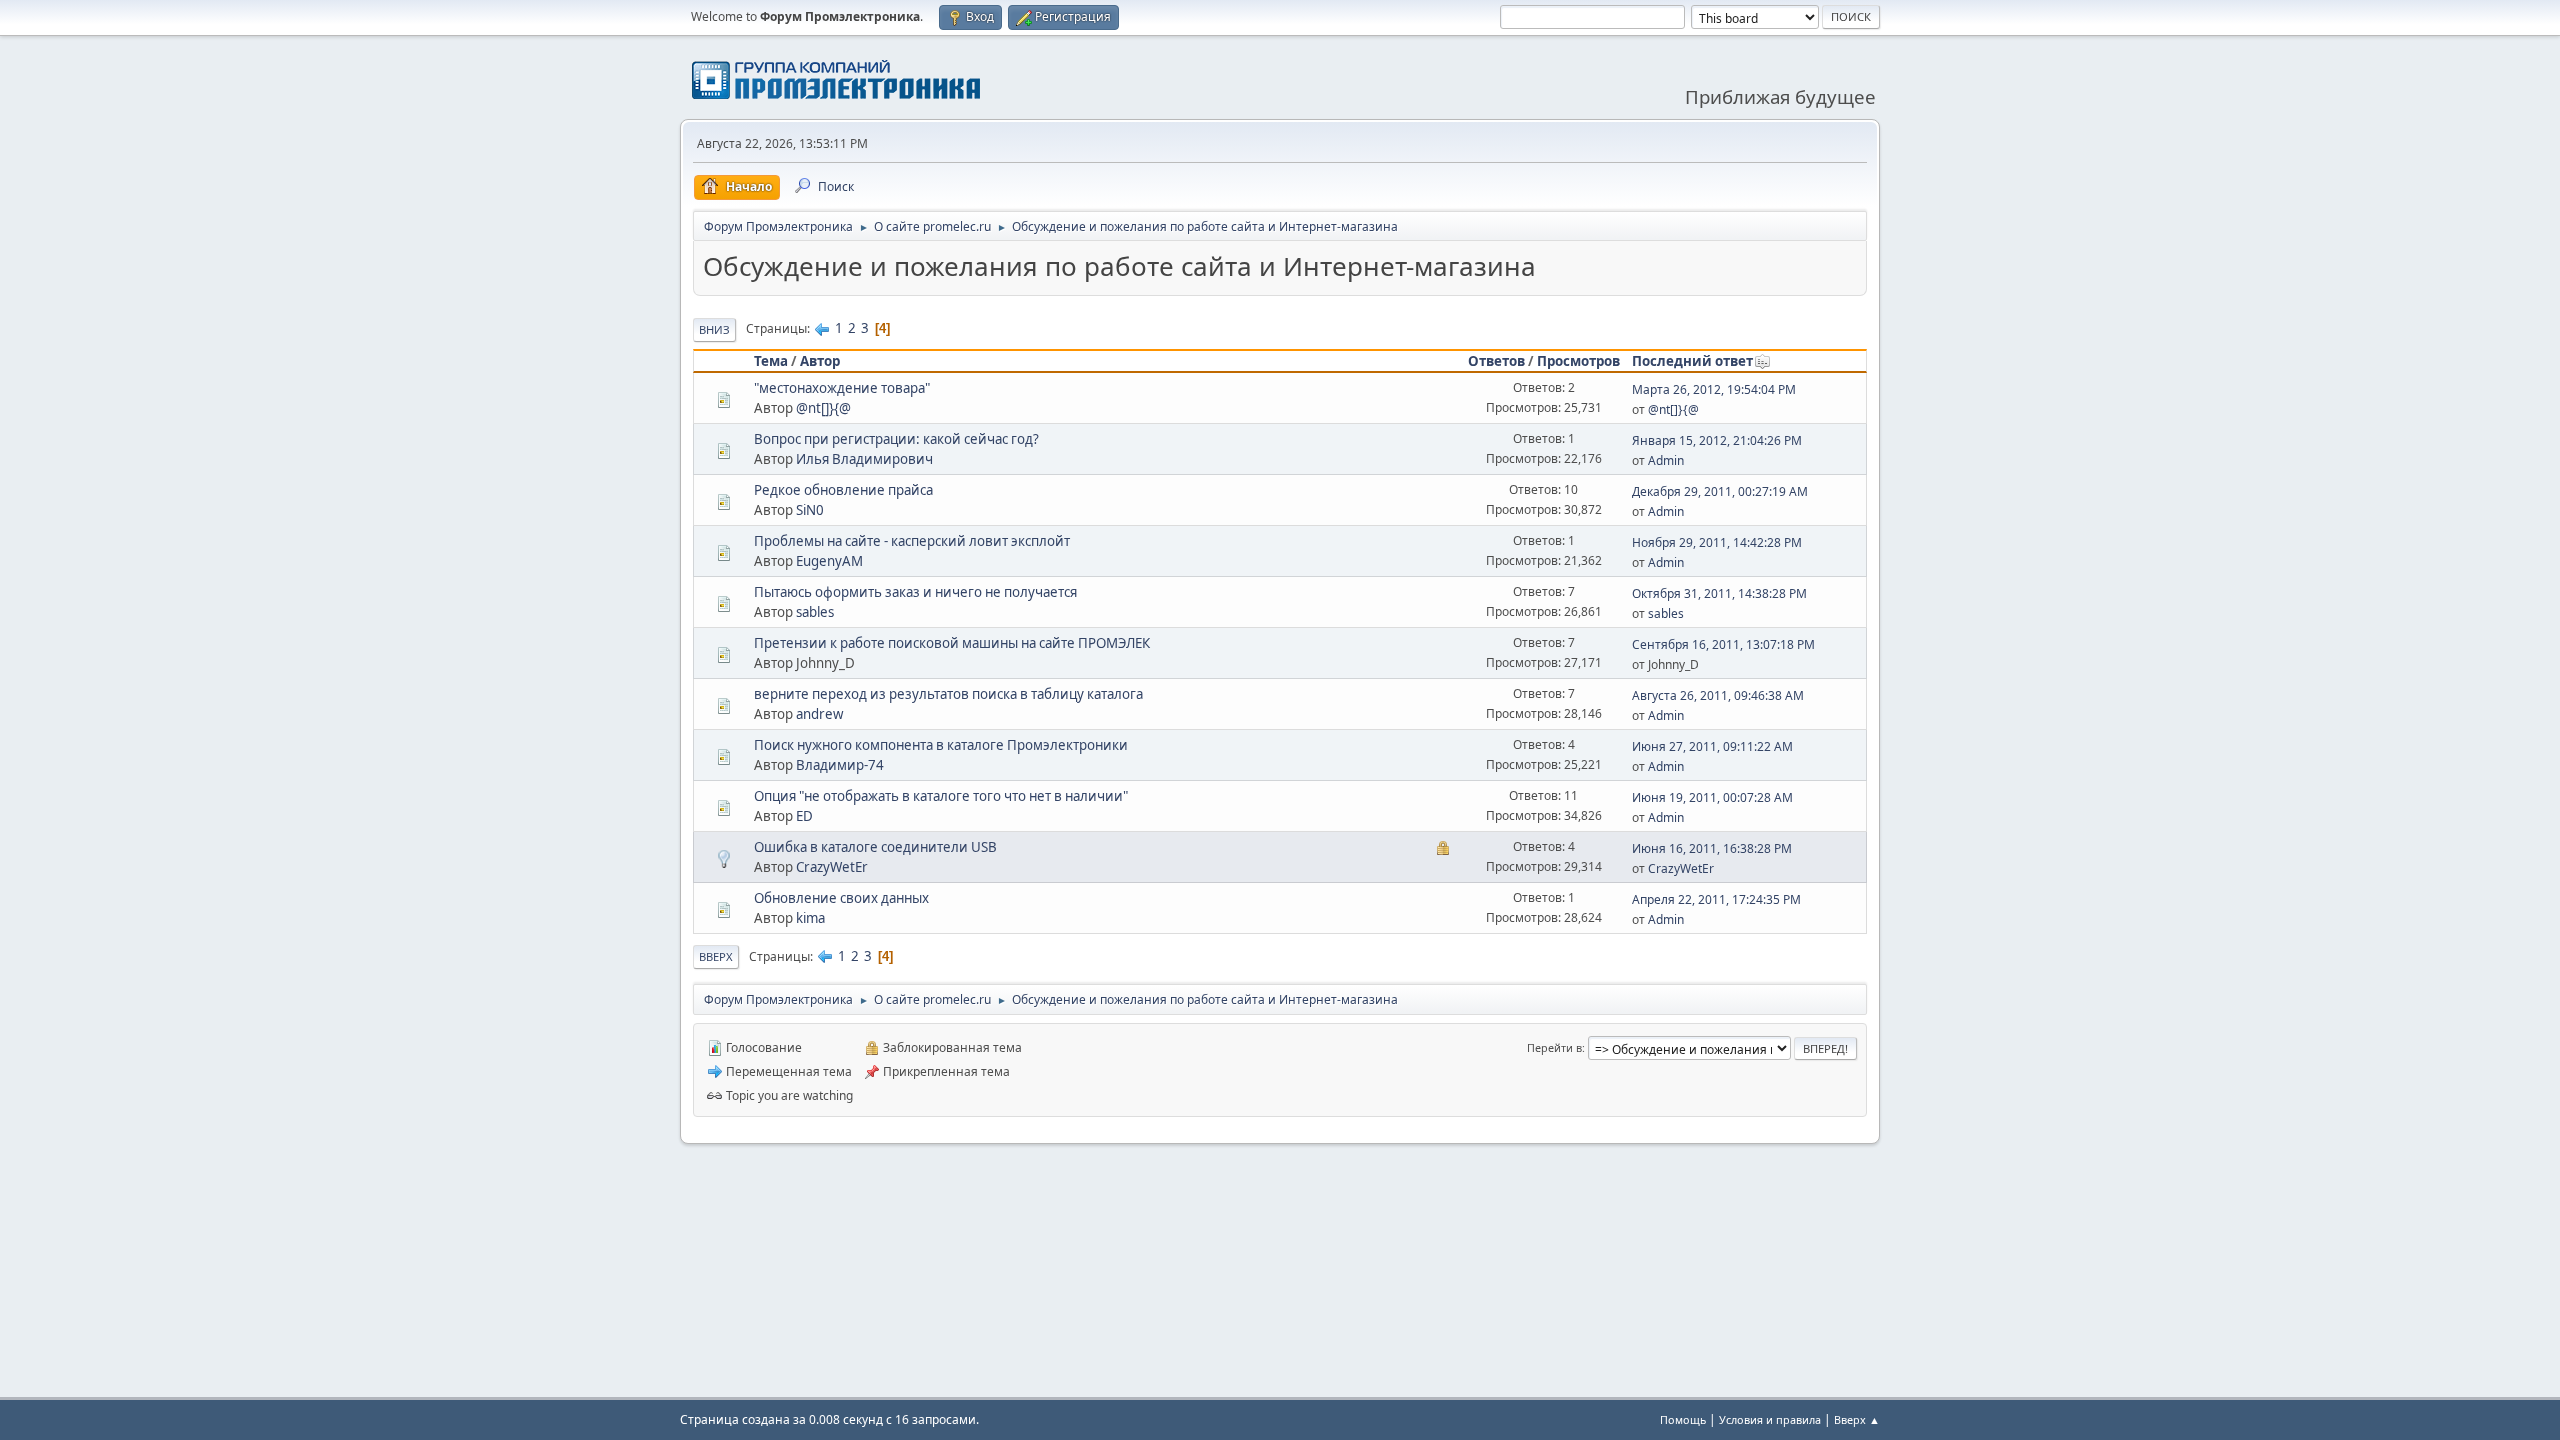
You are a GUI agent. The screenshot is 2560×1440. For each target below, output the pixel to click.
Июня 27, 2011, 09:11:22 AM (1712, 746)
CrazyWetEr (832, 867)
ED (804, 816)
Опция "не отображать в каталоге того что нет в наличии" (941, 796)
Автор (820, 361)
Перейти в (1554, 1047)
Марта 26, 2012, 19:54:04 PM (1714, 389)
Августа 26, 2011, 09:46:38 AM (1718, 695)
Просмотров (1578, 361)
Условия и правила (1770, 1419)
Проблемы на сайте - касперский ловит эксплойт (912, 541)
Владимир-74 (840, 765)
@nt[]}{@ (823, 408)
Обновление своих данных (841, 898)
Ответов (1496, 361)
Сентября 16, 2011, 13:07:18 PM (1723, 644)
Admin (1666, 460)
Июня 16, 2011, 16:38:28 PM (1712, 848)
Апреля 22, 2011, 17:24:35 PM (1716, 899)
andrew (819, 714)
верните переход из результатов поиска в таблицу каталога (948, 694)
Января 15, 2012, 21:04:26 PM (1717, 440)
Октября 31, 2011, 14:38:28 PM (1719, 593)
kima (810, 918)
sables (815, 612)
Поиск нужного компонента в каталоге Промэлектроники (941, 745)
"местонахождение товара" (842, 388)
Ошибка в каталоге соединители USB (875, 847)
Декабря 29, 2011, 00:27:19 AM (1720, 491)
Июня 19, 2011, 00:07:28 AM (1712, 797)
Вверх (716, 956)
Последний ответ (1692, 361)
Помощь (1683, 1419)
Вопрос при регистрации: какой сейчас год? (896, 439)
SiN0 (810, 510)
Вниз (714, 329)
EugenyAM (829, 561)
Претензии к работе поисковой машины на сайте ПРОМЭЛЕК (952, 643)
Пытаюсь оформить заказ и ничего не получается (915, 592)
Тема (771, 361)
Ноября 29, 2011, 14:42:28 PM (1717, 542)
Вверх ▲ (1857, 1419)
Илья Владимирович (864, 459)
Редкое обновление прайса (843, 490)
